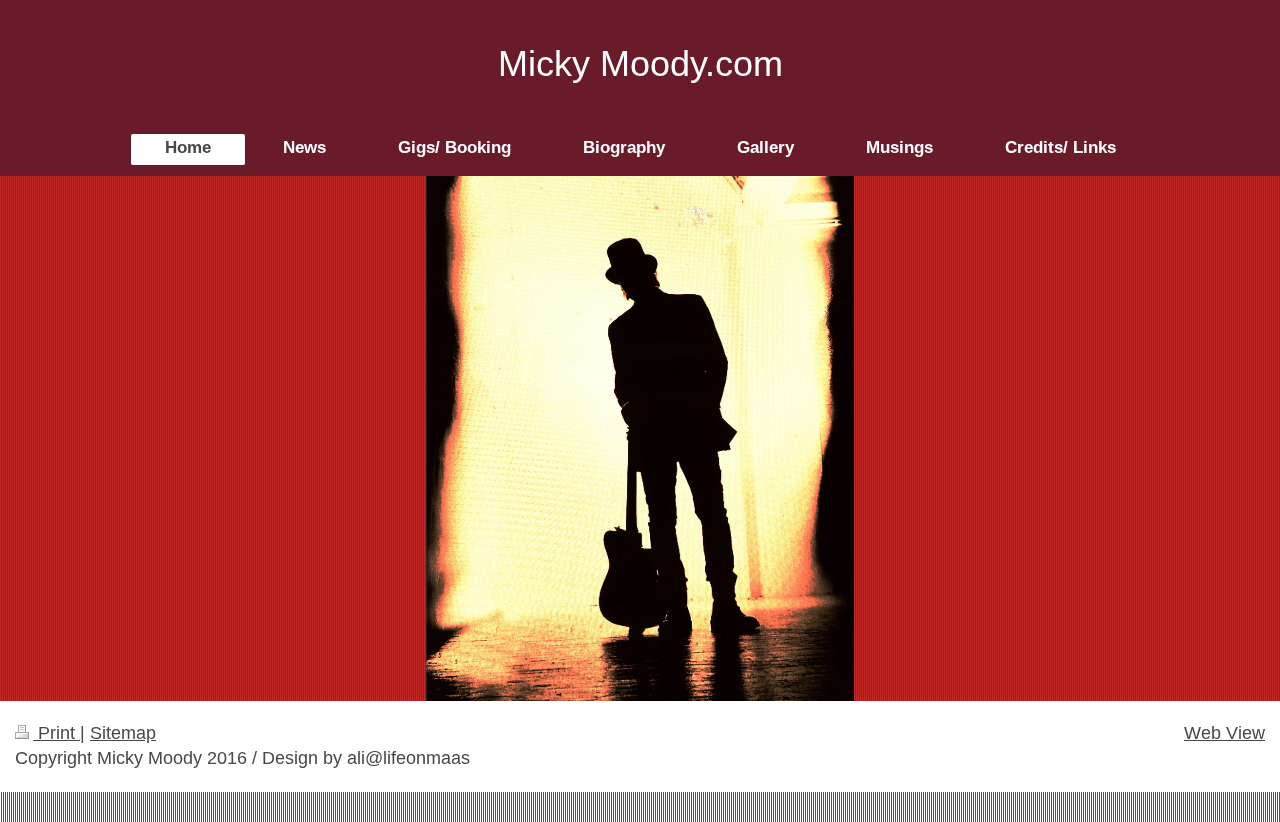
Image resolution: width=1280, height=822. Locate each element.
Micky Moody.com (640, 63)
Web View (1224, 733)
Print (56, 733)
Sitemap (123, 733)
